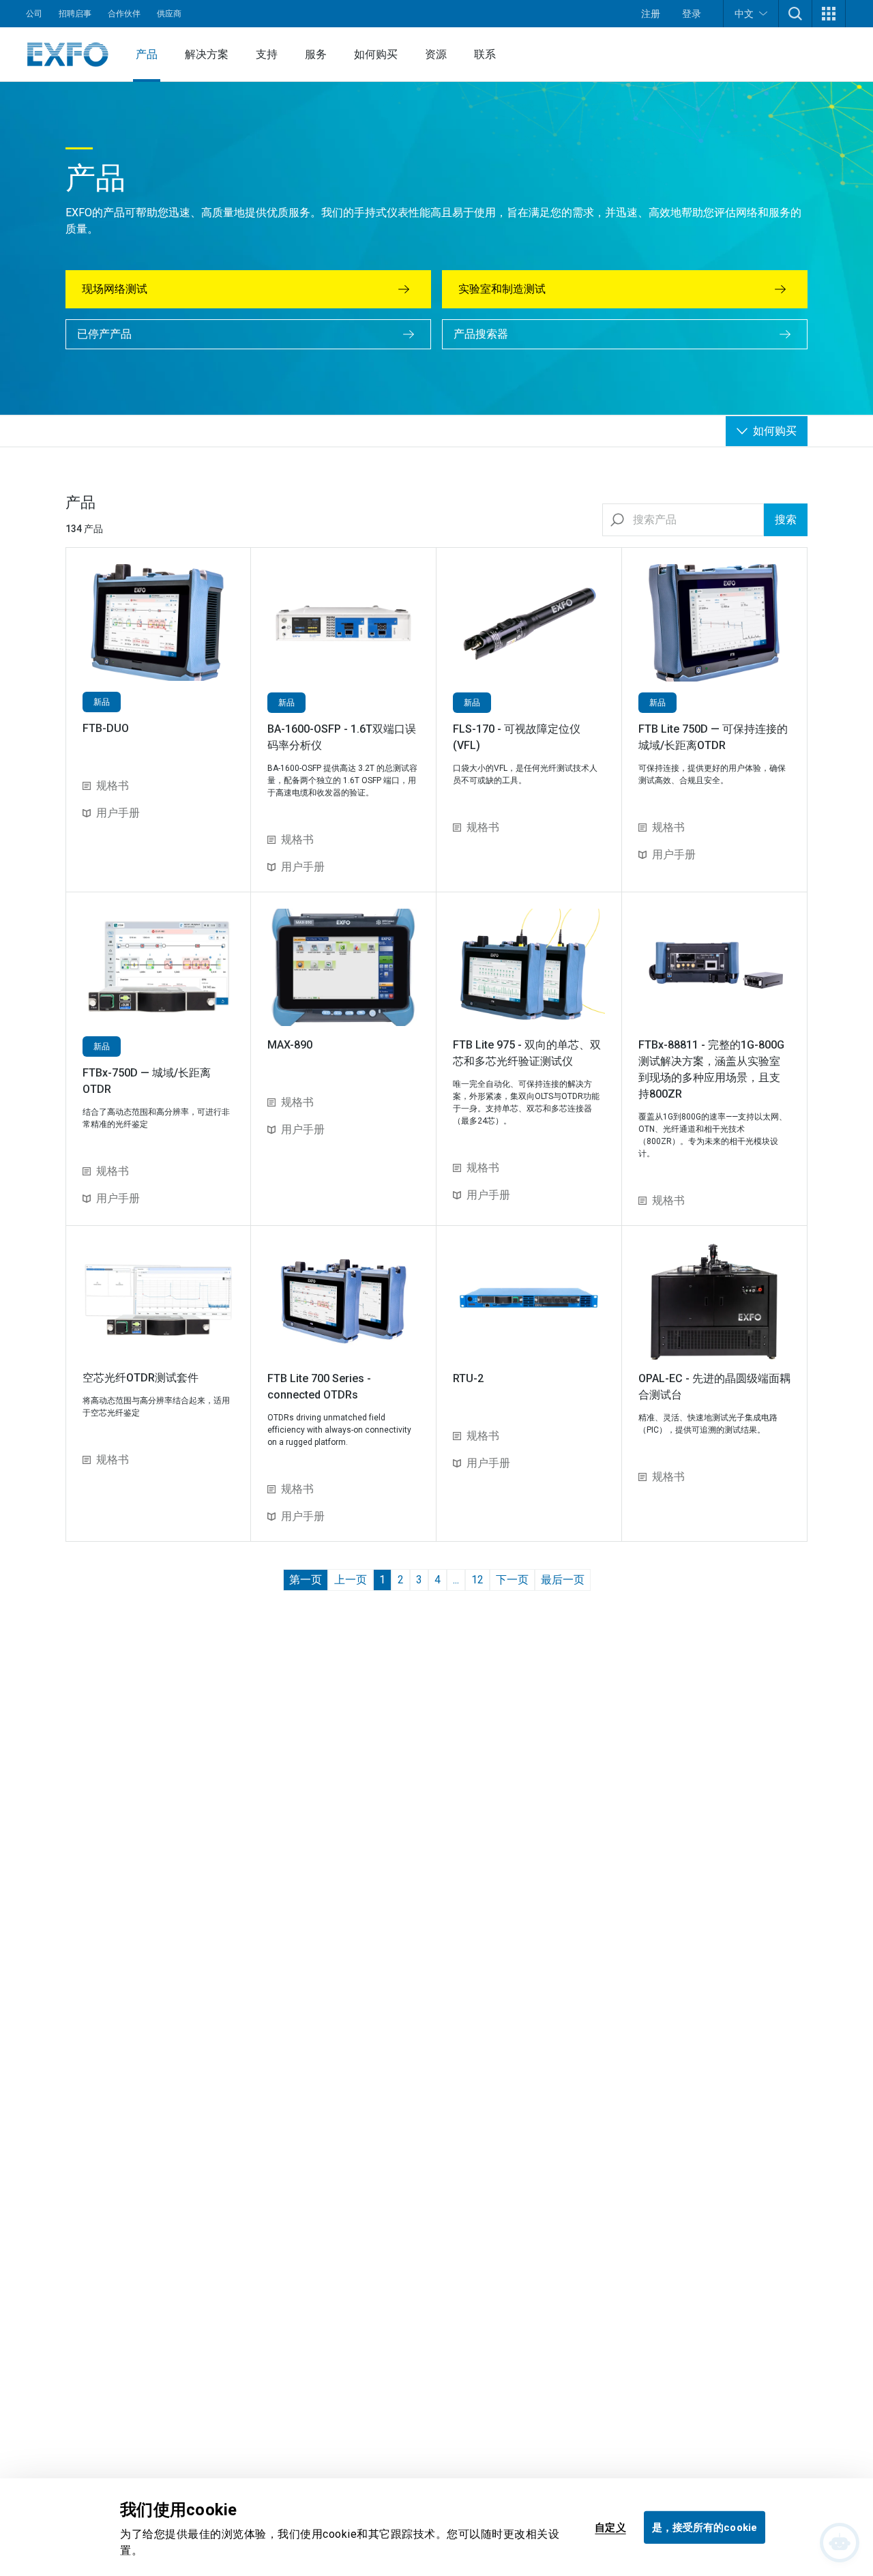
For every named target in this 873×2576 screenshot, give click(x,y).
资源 (436, 54)
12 (477, 1580)
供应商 (169, 14)
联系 (485, 54)
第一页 (306, 1580)
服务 (316, 54)
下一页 (512, 1580)
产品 (147, 54)
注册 (651, 14)
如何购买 (376, 54)
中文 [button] (744, 14)
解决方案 (207, 54)
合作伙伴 (124, 14)
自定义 (610, 2527)
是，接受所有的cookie (705, 2527)
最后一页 (563, 1580)
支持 (267, 54)
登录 (692, 14)
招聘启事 (75, 14)
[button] (795, 14)
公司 (34, 14)
